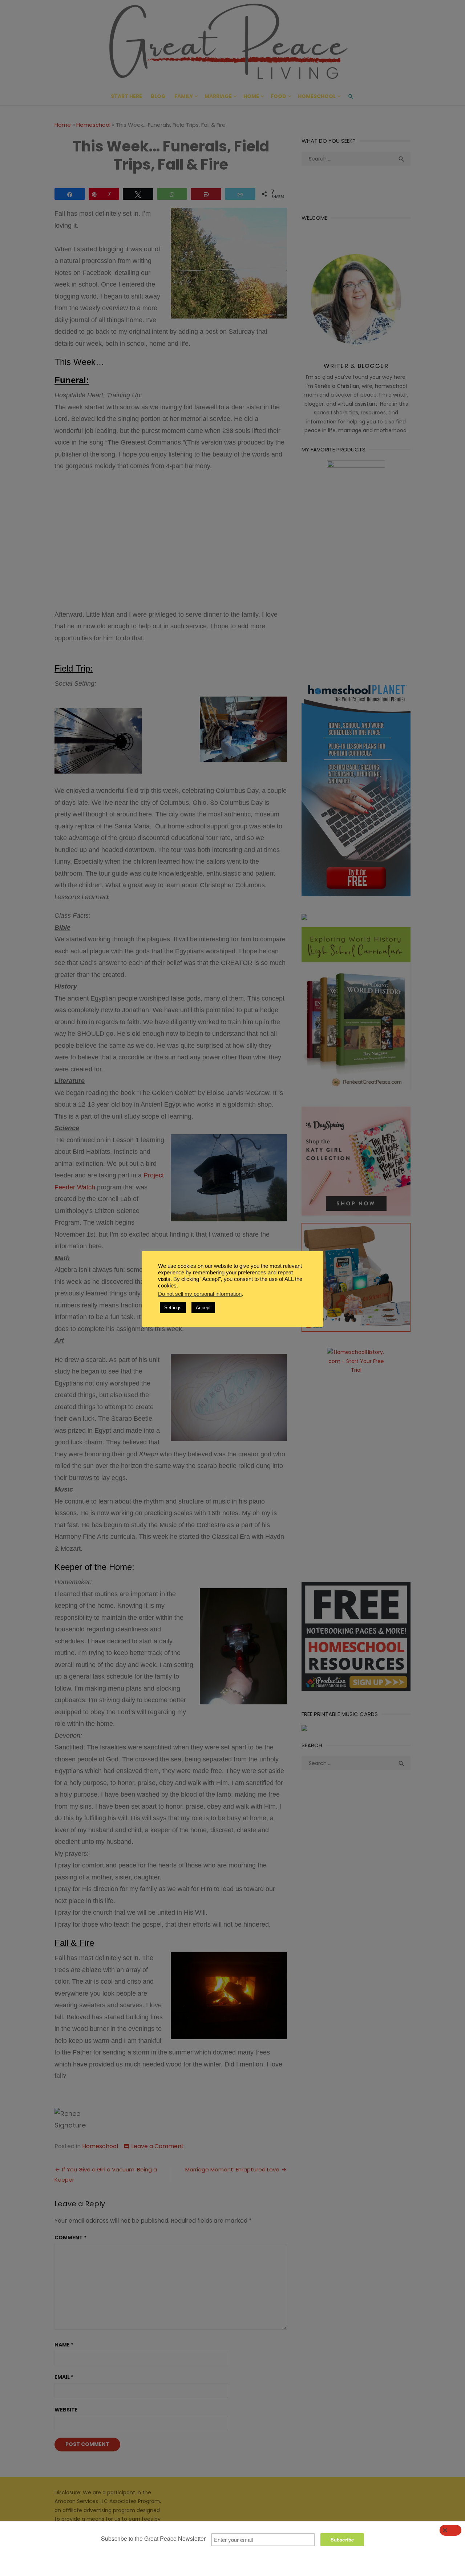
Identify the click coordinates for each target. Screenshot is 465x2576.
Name (64, 2345)
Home (251, 96)
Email (64, 2377)
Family (184, 96)
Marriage (218, 96)
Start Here (126, 96)
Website (66, 2410)
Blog (158, 96)
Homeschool (317, 96)
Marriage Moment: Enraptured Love (232, 2169)
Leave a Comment (157, 2146)
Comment (70, 2238)
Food (278, 96)
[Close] (450, 2530)
